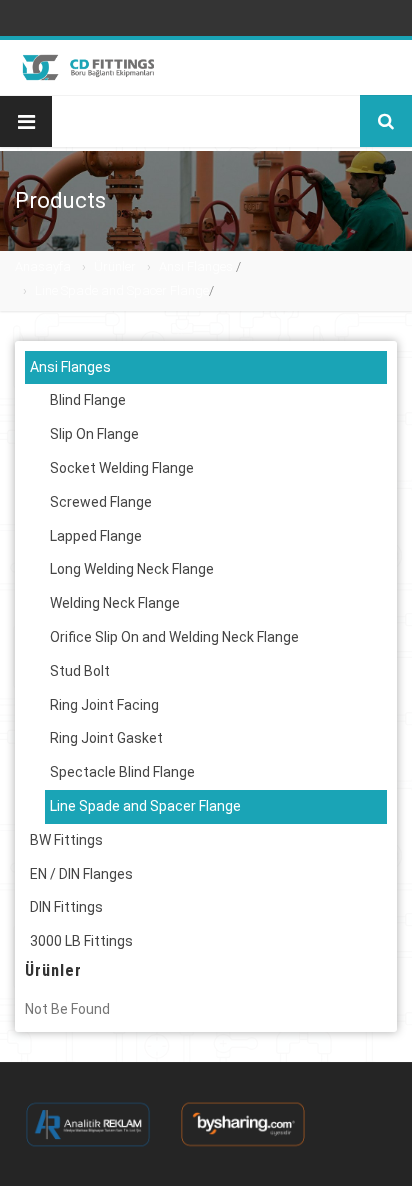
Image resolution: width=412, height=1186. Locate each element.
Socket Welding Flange (122, 468)
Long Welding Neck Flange (132, 569)
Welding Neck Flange (115, 603)
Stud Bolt (80, 671)
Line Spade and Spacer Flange (122, 290)
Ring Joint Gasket (106, 738)
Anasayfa (43, 266)
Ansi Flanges (196, 266)
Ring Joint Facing (104, 705)
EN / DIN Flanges (81, 874)
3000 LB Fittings (81, 941)
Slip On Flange (94, 434)
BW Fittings (66, 840)
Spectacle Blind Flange (122, 772)
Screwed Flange (101, 502)
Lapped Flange (96, 536)
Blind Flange (88, 400)
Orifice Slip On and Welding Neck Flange (174, 637)
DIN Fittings (66, 907)
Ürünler (115, 266)
